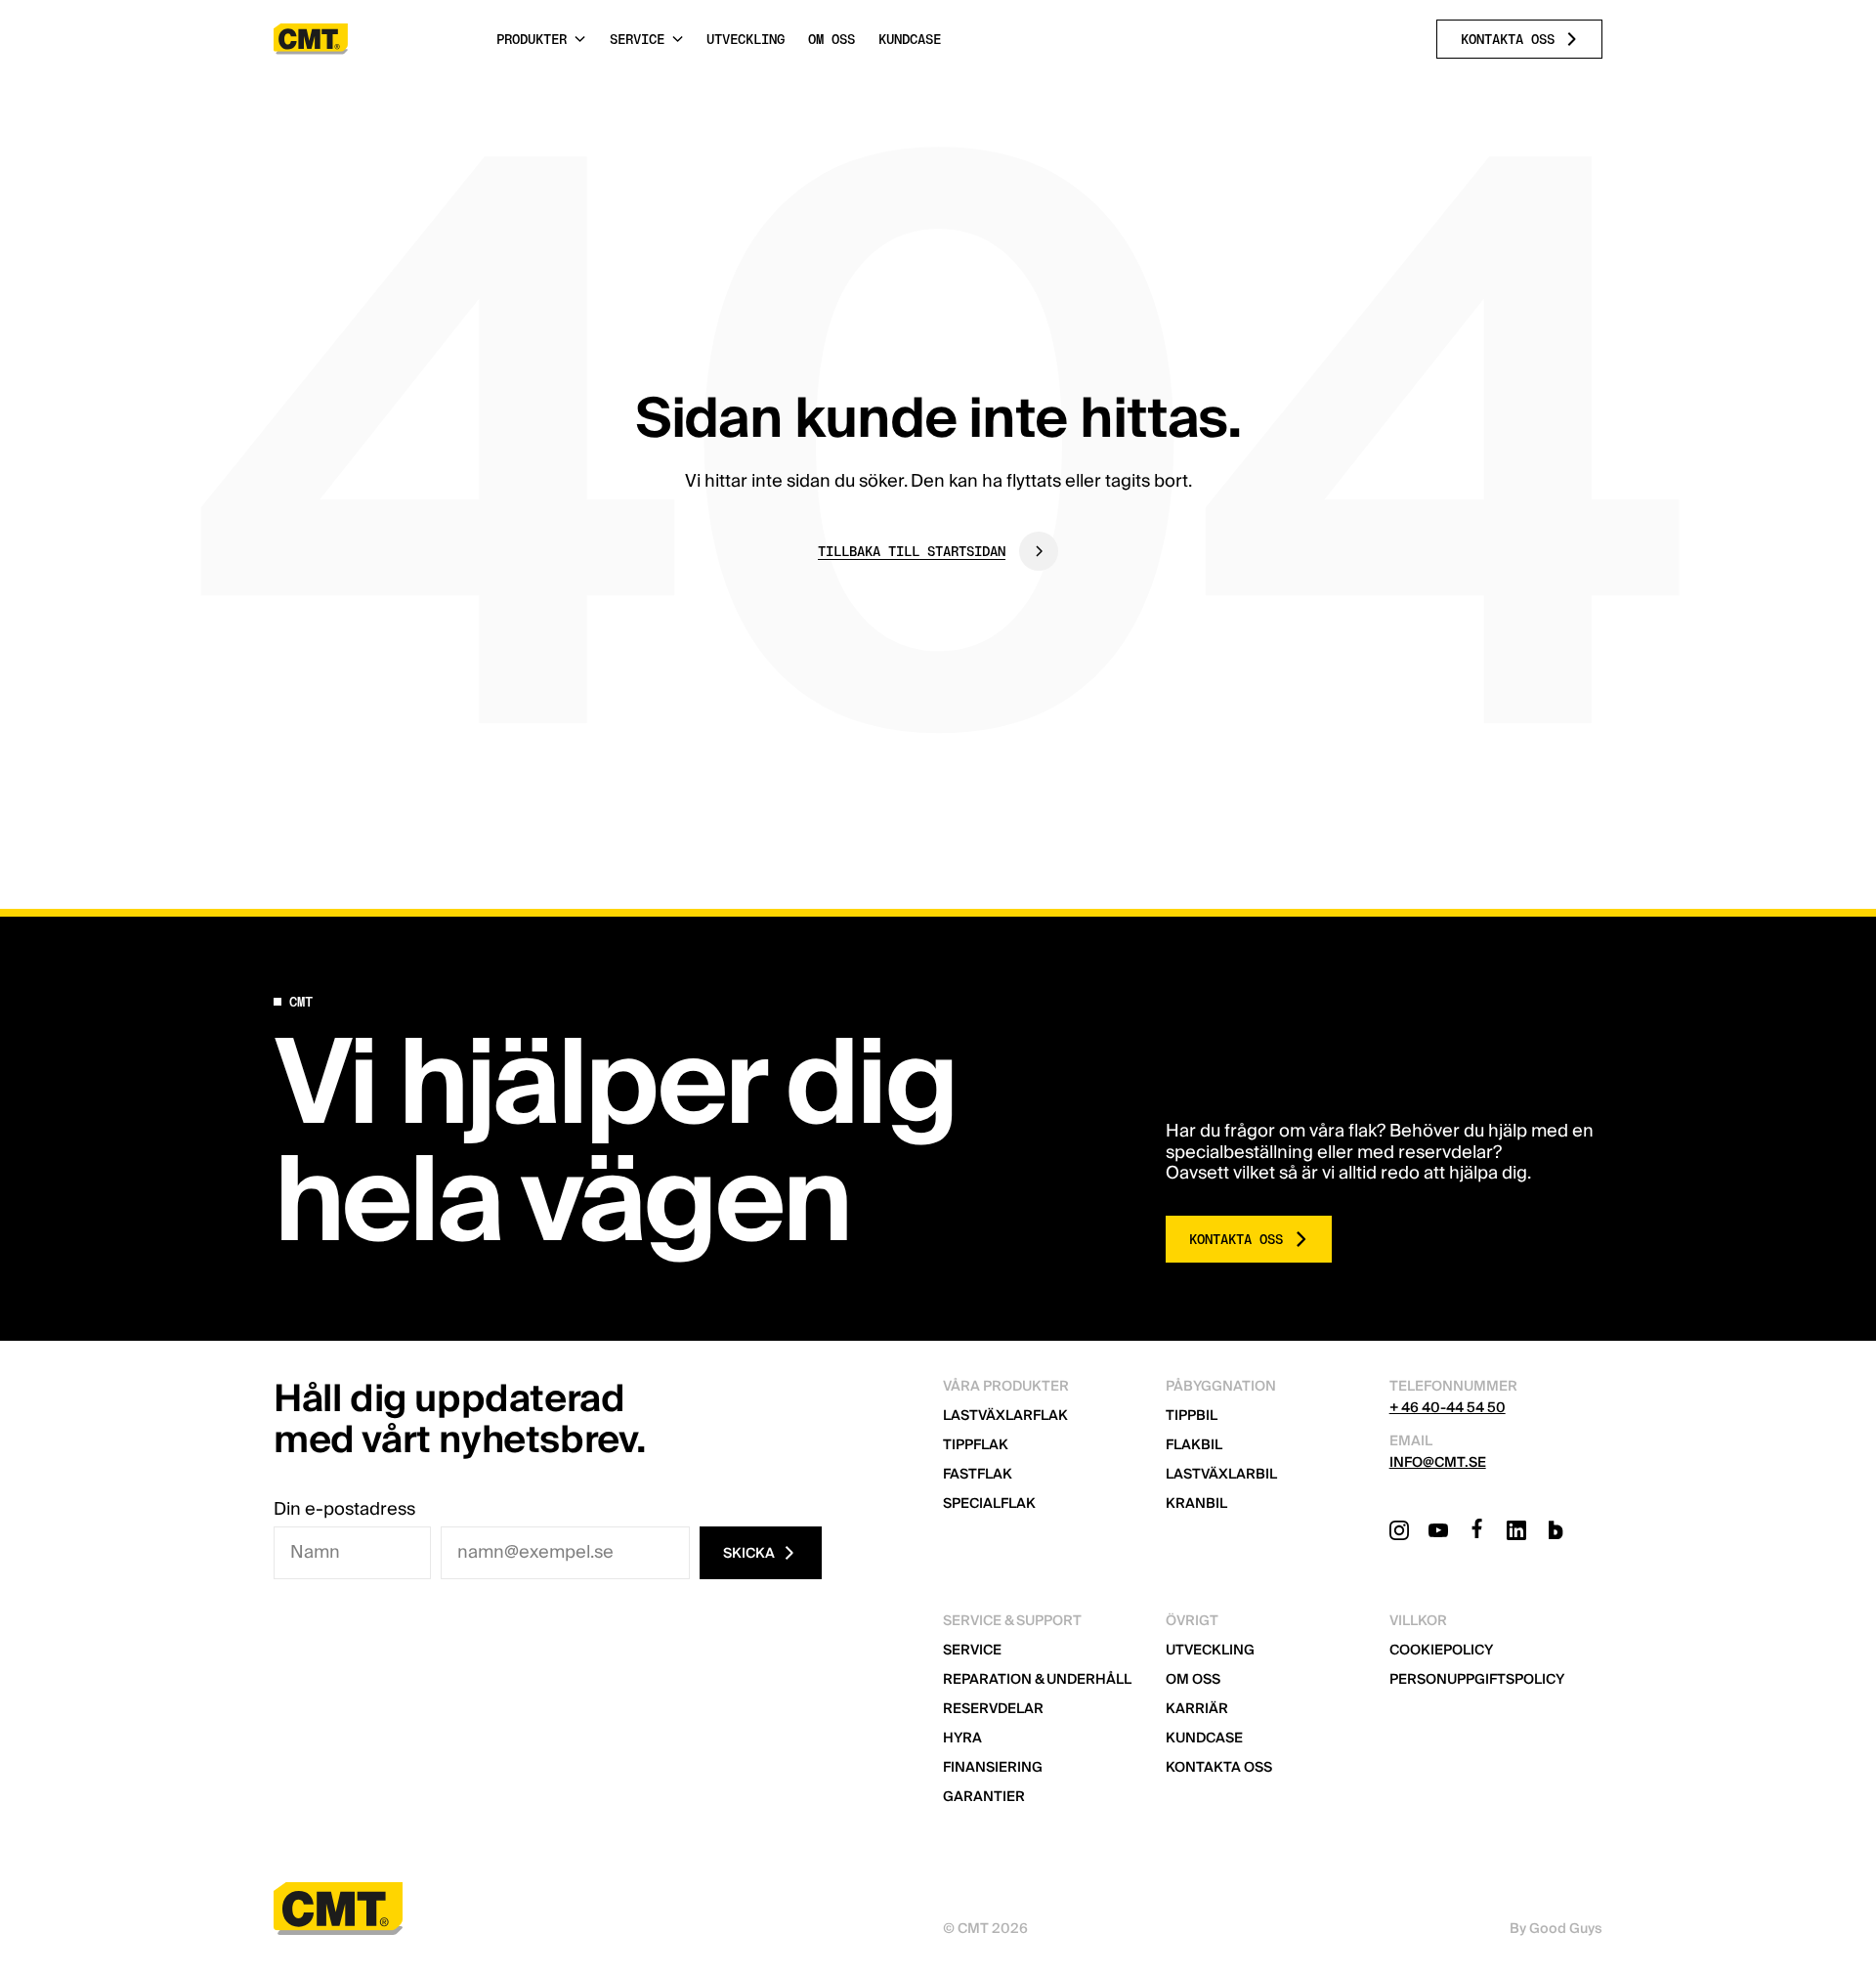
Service (972, 1651)
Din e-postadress (344, 1510)
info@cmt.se (1438, 1463)
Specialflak (989, 1504)
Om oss (1193, 1680)
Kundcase (1204, 1739)
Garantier (984, 1797)
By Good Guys (1556, 1929)
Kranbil (1196, 1504)
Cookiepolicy (1441, 1651)
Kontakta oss (1219, 1768)
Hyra (962, 1739)
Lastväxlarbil (1221, 1475)
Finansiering (993, 1768)
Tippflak (976, 1445)
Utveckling (1210, 1651)
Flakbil (1194, 1445)
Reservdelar (993, 1709)
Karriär (1197, 1709)
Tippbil (1192, 1416)
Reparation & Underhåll (1037, 1680)
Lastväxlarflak (1005, 1416)
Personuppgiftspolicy (1477, 1680)
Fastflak (978, 1475)
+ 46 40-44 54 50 (1448, 1408)
